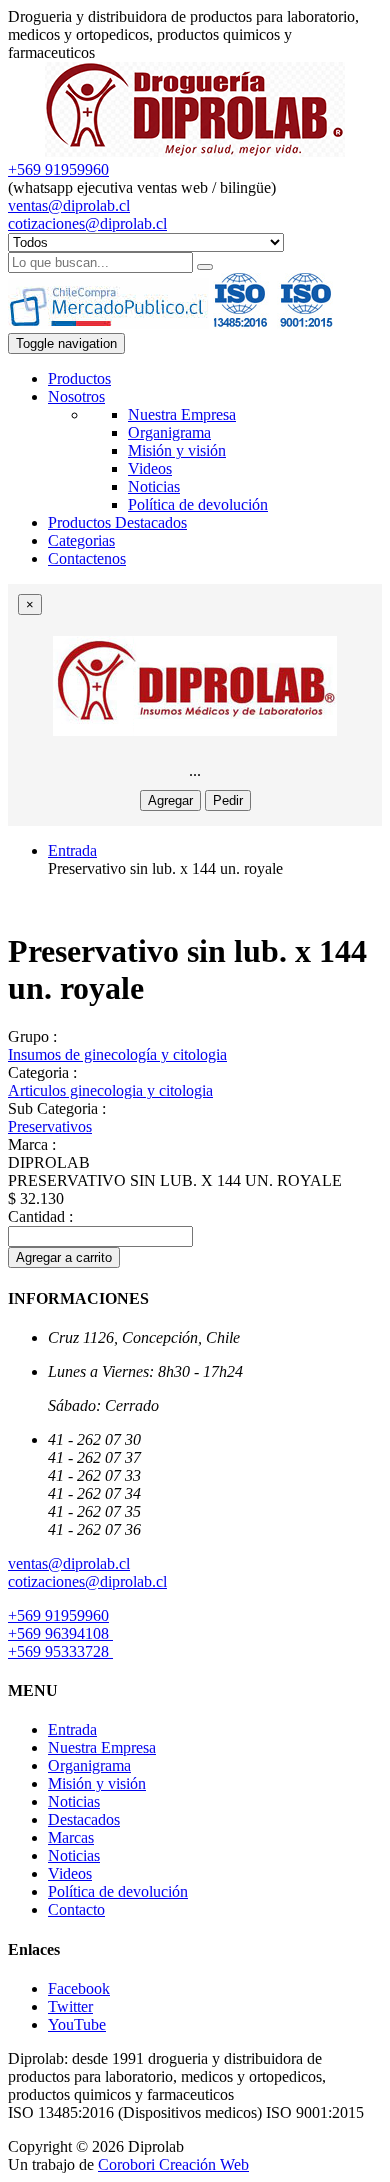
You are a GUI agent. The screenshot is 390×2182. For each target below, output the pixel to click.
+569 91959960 (58, 169)
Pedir (228, 800)
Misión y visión (177, 450)
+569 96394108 (60, 1633)
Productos (79, 378)
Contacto (76, 1909)
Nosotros (76, 396)
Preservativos (50, 1126)
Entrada (72, 850)
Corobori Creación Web (173, 2164)
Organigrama (169, 432)
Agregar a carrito (64, 1257)
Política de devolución (198, 504)
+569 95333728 (60, 1651)
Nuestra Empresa (182, 414)
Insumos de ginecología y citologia (117, 1054)
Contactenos (87, 558)
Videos (150, 468)
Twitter (70, 2006)
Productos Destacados (117, 522)
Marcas (71, 1837)
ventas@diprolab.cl (69, 205)
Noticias (154, 486)
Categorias (81, 540)
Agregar (170, 800)
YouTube (77, 2024)
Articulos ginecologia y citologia (110, 1090)
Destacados (84, 1819)
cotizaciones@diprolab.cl (87, 223)
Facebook (79, 1988)
